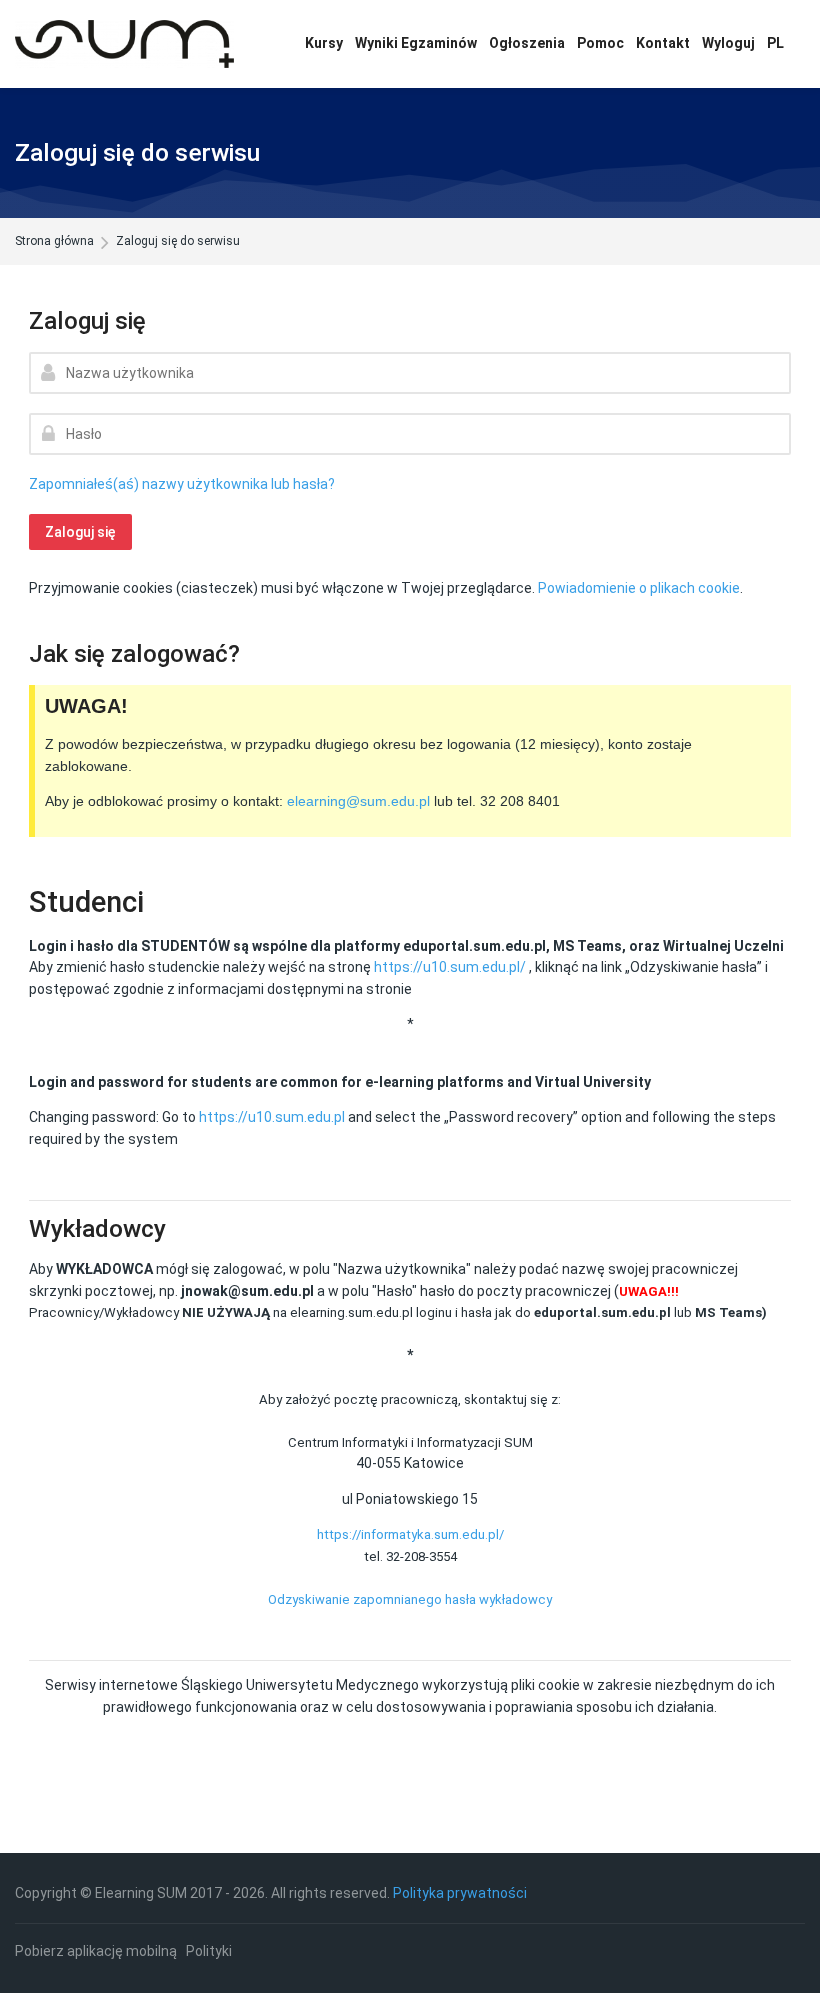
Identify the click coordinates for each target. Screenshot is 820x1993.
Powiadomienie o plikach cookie (639, 588)
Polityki (209, 1951)
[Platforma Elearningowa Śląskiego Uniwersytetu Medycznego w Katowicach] (124, 44)
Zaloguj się (80, 532)
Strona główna (54, 242)
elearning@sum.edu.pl (358, 801)
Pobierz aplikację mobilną (96, 1951)
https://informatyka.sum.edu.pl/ (410, 1534)
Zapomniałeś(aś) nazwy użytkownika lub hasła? (182, 484)
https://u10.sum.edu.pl (272, 1117)
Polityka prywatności (460, 1893)
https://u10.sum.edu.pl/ (450, 967)
